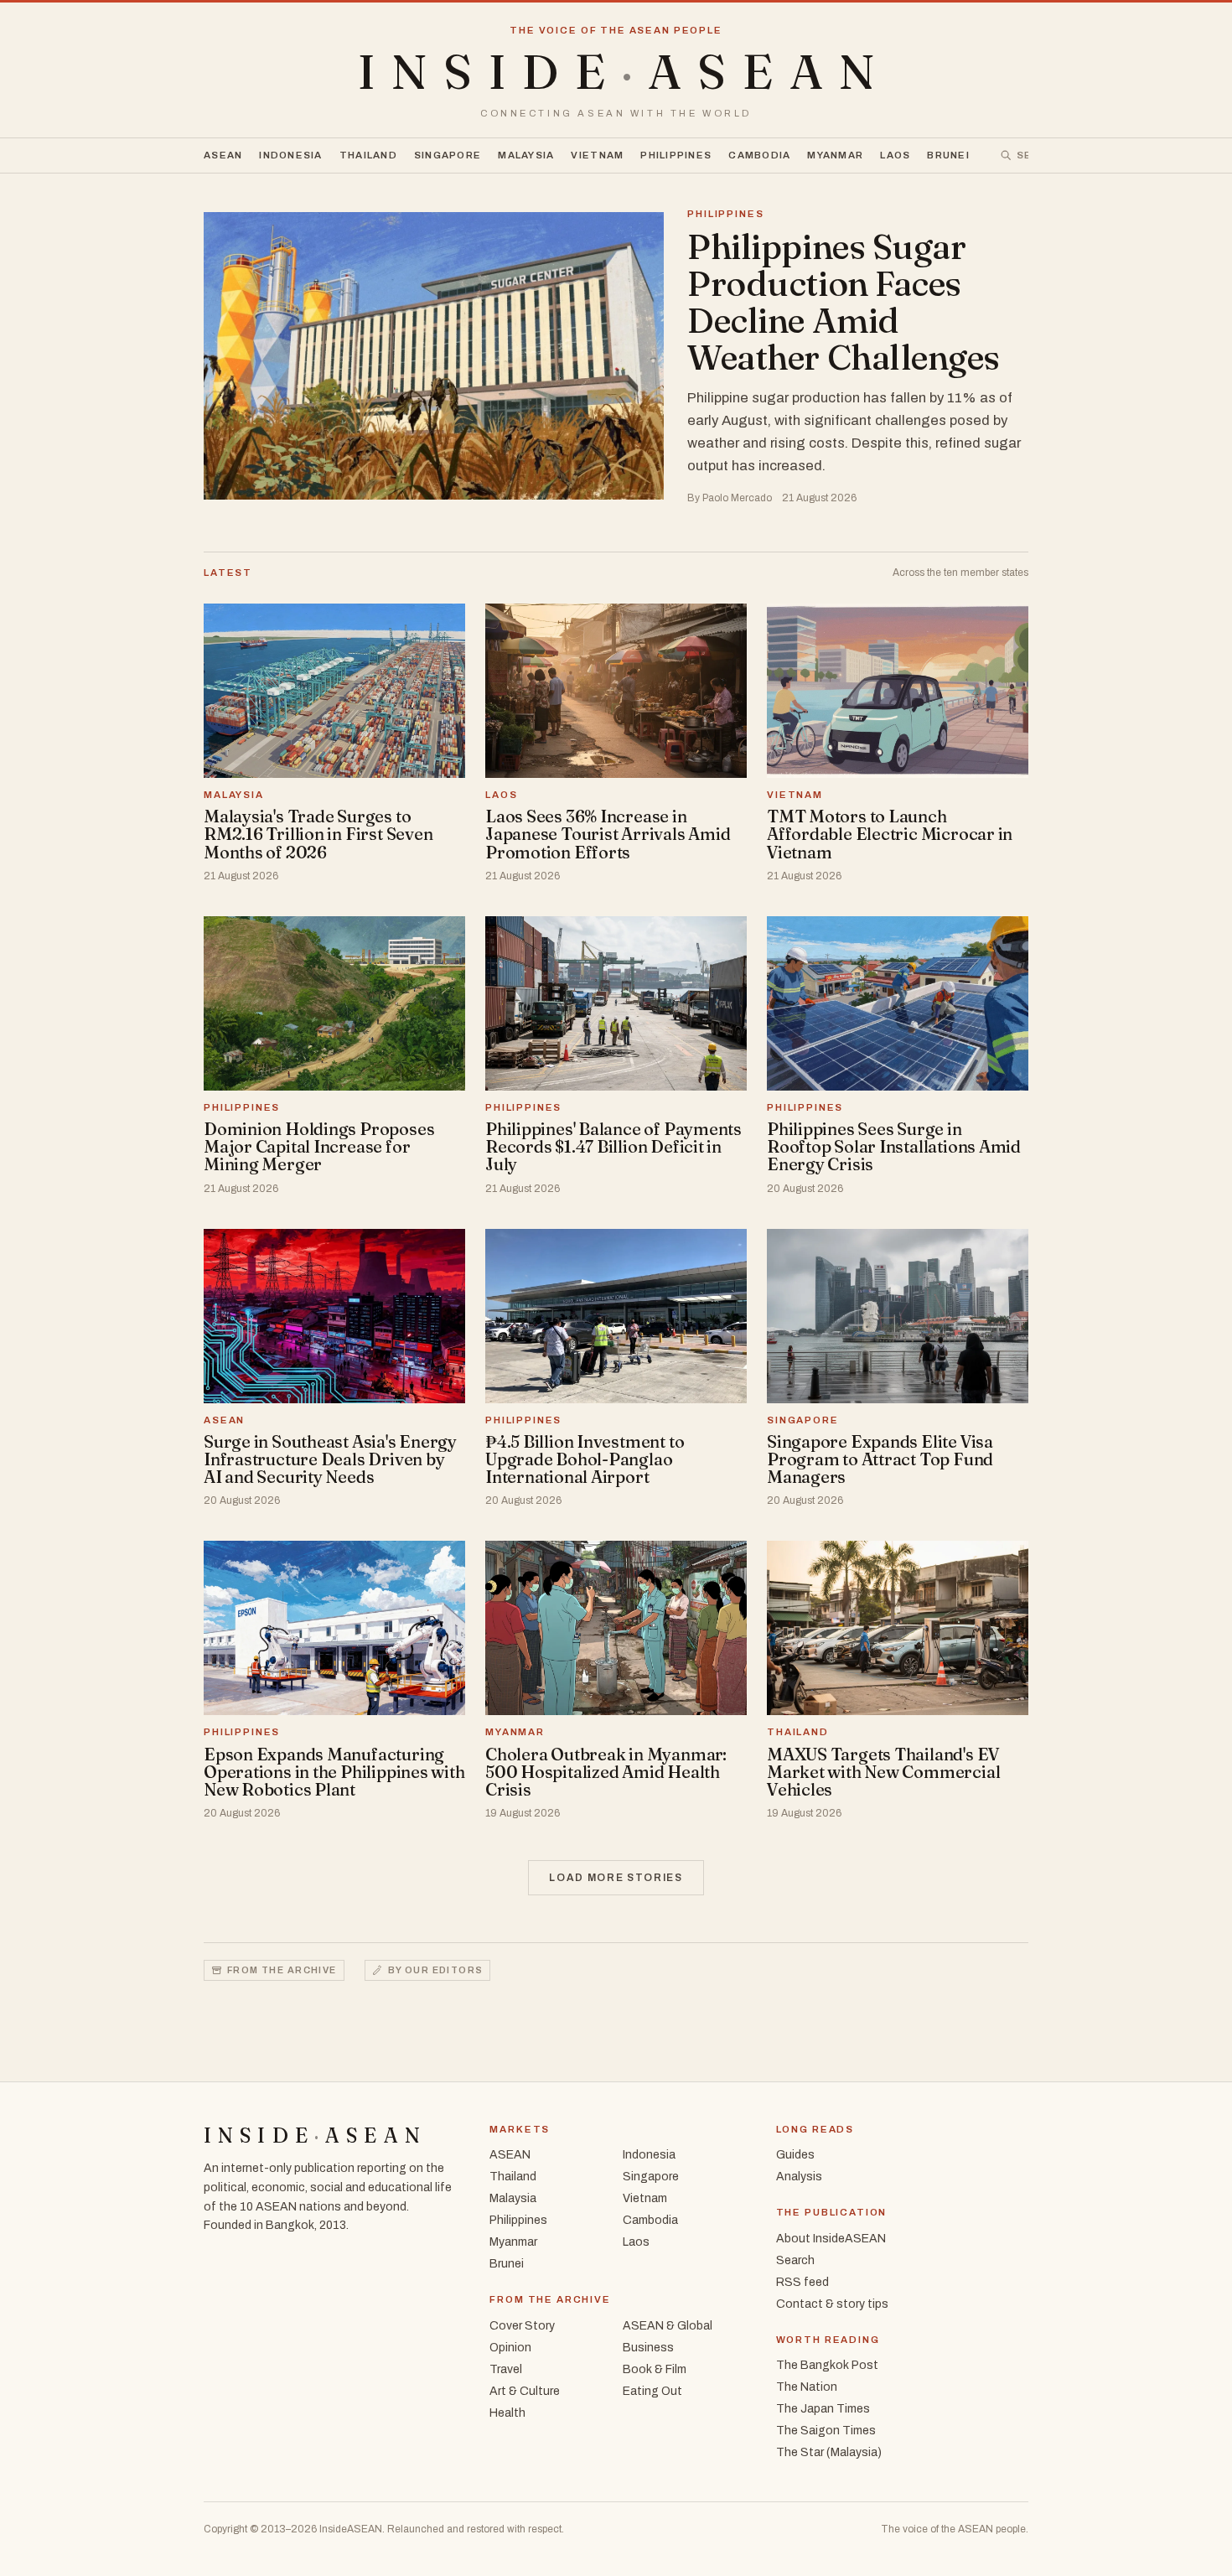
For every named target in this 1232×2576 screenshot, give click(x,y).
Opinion (510, 2348)
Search (795, 2260)
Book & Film (655, 2369)
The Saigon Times (826, 2431)
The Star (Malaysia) (829, 2452)
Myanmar (835, 155)
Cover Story (522, 2326)
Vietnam (597, 155)
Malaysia (526, 155)
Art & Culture (525, 2391)
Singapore (448, 155)
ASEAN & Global (668, 2326)
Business (648, 2348)
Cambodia (759, 155)
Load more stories (616, 1878)
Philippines (676, 155)
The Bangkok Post (827, 2365)
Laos (895, 155)
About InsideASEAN (831, 2239)
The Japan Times (823, 2409)
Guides (795, 2155)
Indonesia (290, 155)
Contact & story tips (832, 2304)
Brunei (948, 155)
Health (507, 2413)
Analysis (799, 2177)
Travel (506, 2369)
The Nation (807, 2387)
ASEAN (223, 155)
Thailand (368, 155)
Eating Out (652, 2391)
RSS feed (802, 2282)
